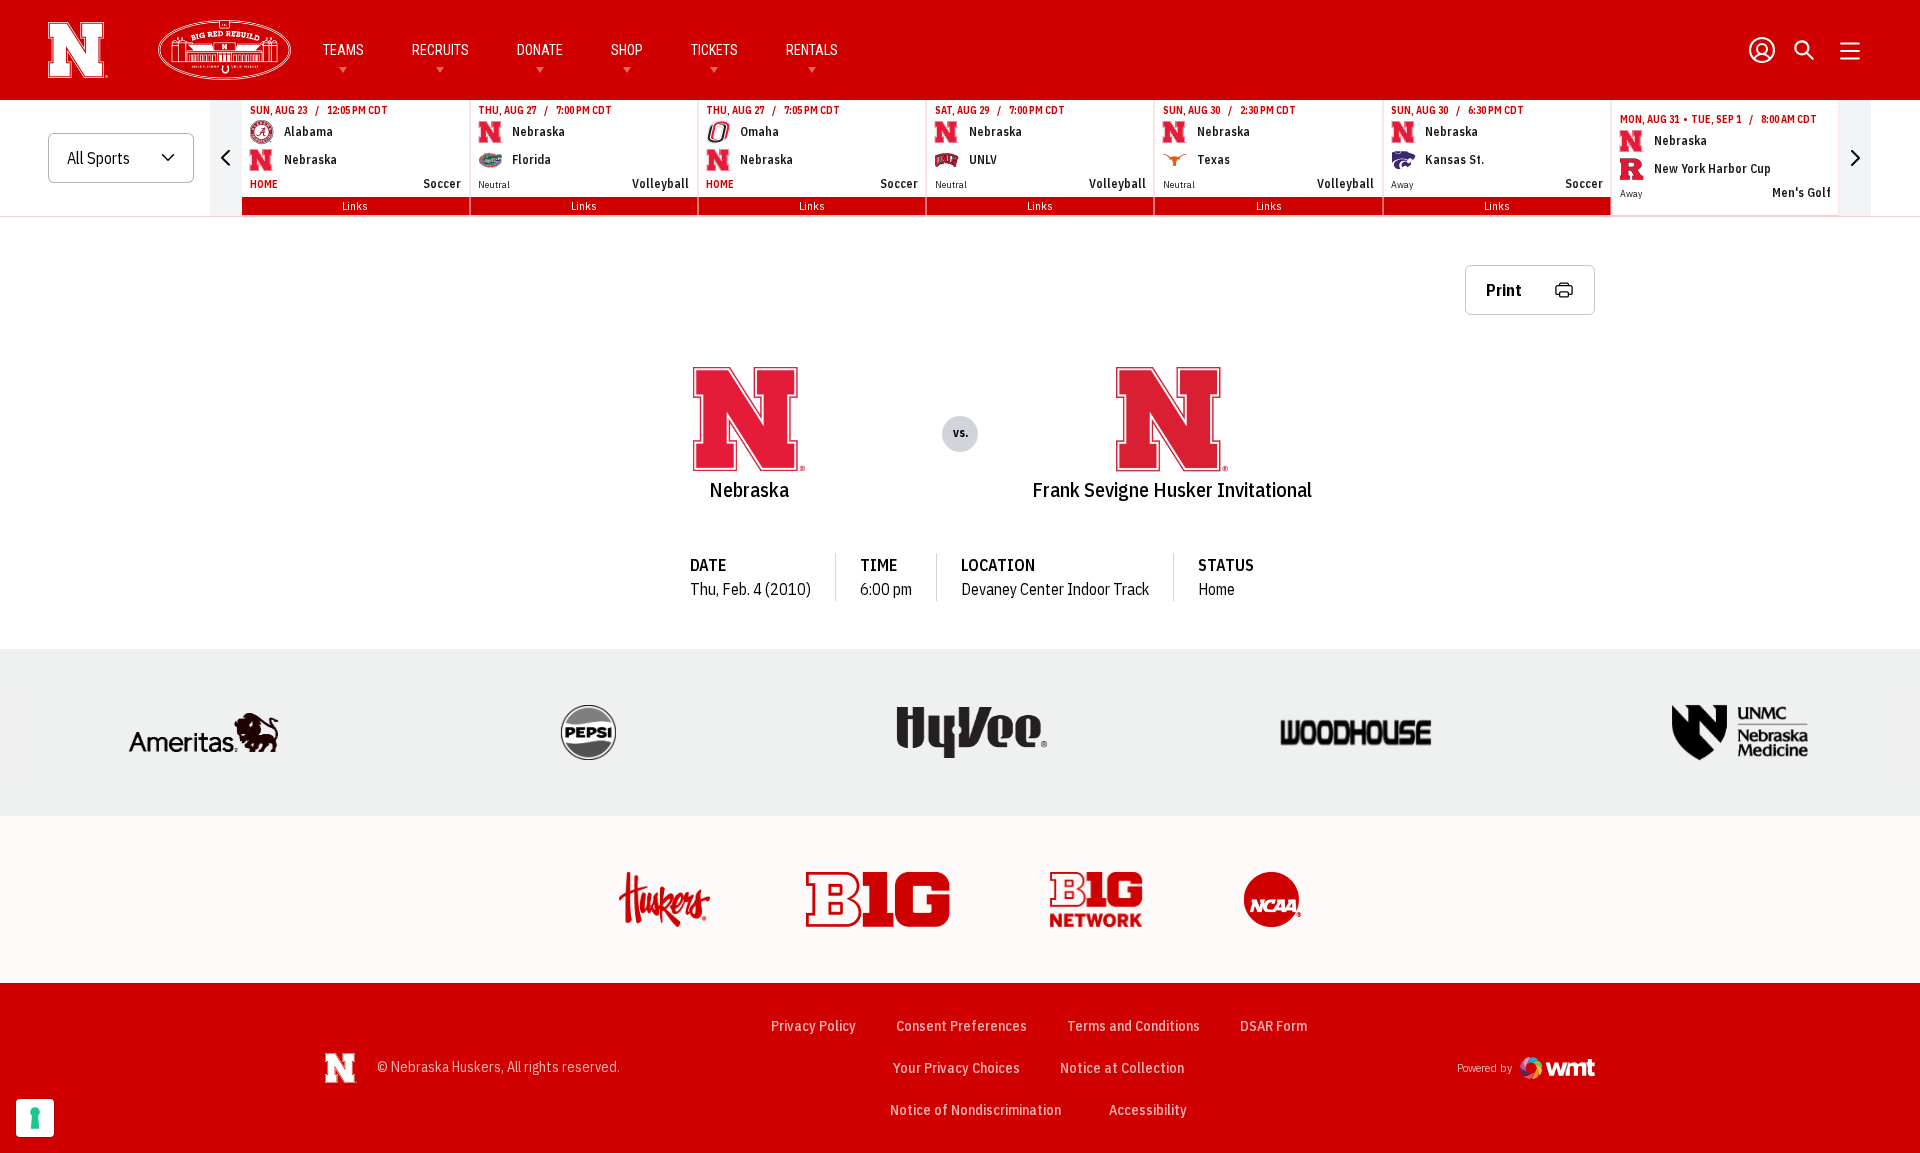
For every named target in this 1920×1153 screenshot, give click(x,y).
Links (355, 205)
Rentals (812, 50)
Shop (627, 50)
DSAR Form (1273, 1026)
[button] (226, 158)
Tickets (714, 50)
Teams (343, 50)
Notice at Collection (1122, 1068)
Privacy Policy (813, 1026)
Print (1504, 290)
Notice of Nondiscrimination (975, 1110)
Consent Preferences (961, 1026)
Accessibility (1148, 1109)
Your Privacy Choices (956, 1068)
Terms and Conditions (1133, 1026)
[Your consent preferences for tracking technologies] (35, 1118)
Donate (540, 50)
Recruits (440, 50)
